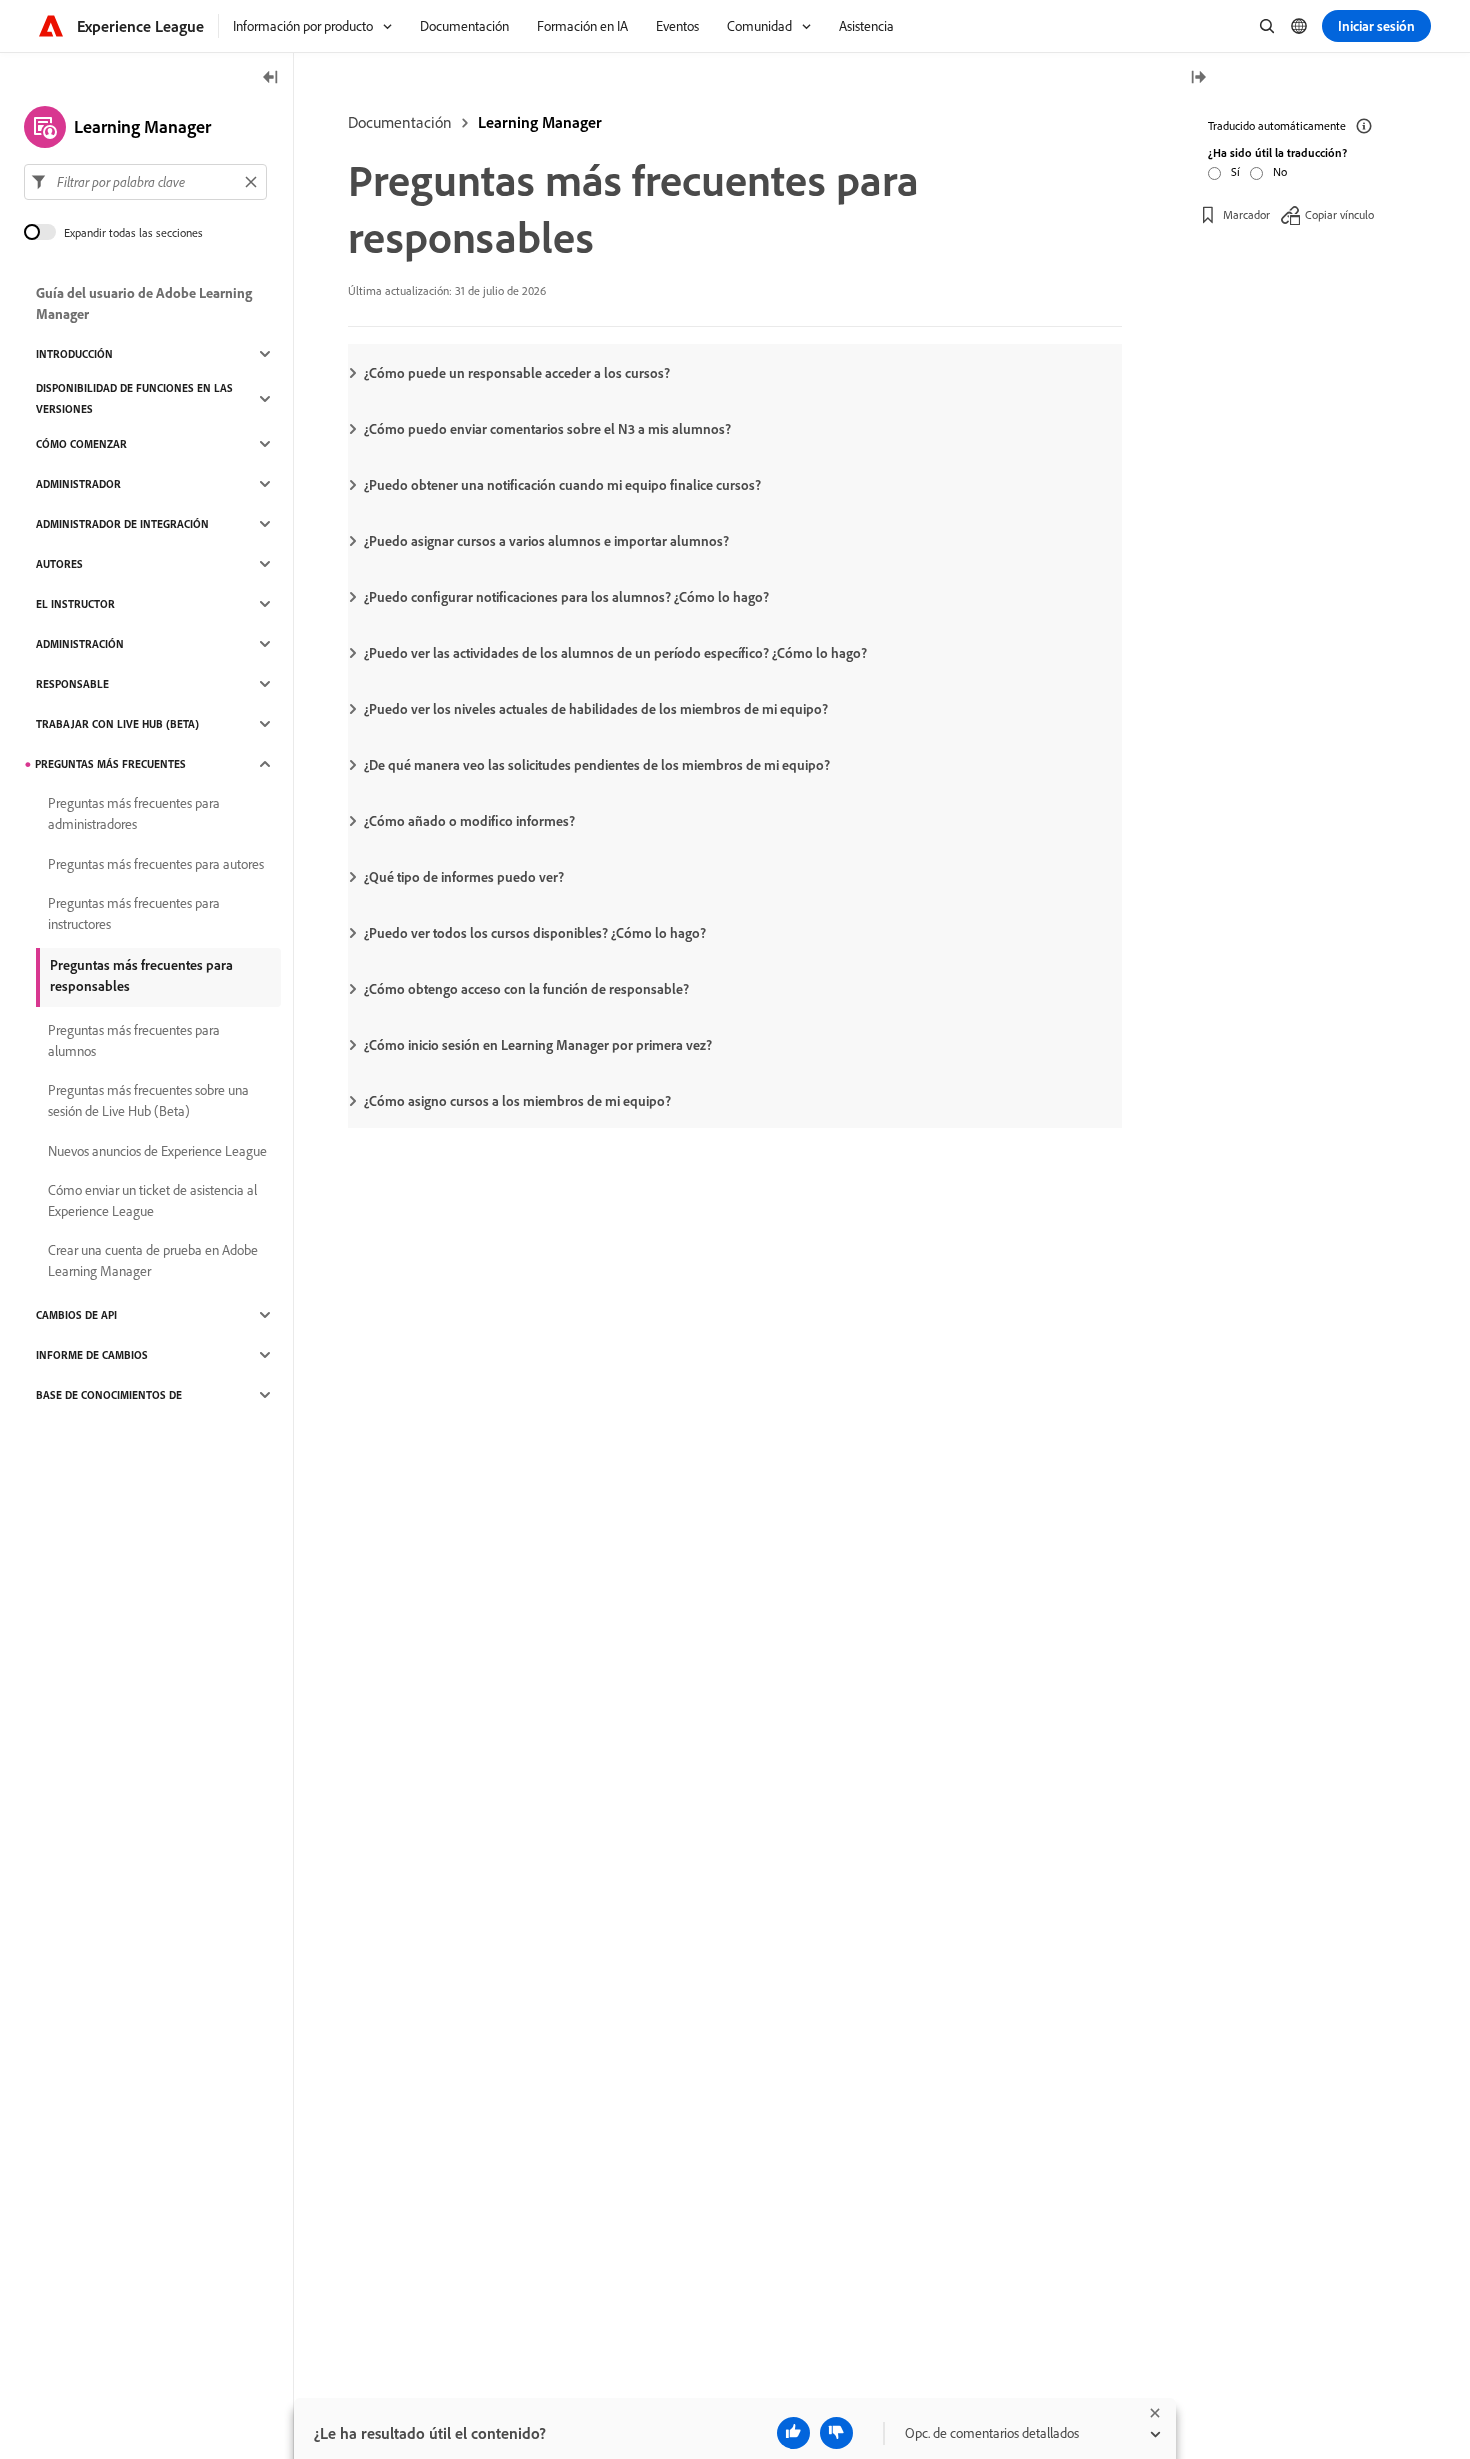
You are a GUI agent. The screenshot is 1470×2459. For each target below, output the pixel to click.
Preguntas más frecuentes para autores (156, 864)
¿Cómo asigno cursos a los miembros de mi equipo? (517, 1101)
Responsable (72, 684)
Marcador (1246, 214)
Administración (80, 644)
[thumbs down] (836, 2433)
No (1280, 171)
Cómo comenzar (81, 444)
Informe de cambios (92, 1355)
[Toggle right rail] (1198, 78)
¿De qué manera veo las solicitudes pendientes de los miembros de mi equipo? (597, 765)
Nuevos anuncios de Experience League (157, 1151)
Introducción (74, 354)
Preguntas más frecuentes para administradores (134, 813)
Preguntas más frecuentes (110, 764)
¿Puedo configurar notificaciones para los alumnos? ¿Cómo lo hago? (566, 597)
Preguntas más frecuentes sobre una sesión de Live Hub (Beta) (148, 1100)
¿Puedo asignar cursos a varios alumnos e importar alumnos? (546, 541)
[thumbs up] (793, 2433)
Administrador (78, 484)
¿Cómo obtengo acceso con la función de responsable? (526, 989)
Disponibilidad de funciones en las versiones (134, 398)
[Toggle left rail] (271, 78)
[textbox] (145, 182)
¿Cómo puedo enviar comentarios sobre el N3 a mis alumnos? (547, 429)
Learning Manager (540, 122)
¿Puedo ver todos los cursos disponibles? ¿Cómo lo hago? (535, 933)
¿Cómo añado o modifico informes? (469, 821)
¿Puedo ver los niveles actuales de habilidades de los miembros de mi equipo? (596, 709)
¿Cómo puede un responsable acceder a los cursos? (517, 373)
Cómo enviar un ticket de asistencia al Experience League (152, 1200)
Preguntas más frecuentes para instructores (134, 913)
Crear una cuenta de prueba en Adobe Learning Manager (153, 1260)
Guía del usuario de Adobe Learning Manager (144, 303)
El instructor (75, 604)
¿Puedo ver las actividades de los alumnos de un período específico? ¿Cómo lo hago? (615, 653)
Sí (1235, 171)
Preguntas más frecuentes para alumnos (134, 1040)
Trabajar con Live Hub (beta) (117, 724)
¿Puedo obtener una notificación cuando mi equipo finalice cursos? (562, 485)
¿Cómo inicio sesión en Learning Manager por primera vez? (538, 1045)
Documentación (400, 122)
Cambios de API (76, 1315)
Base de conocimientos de (109, 1395)
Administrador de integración (122, 524)
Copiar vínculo (1339, 214)
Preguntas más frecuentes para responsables (141, 975)
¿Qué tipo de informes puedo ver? (464, 877)
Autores (59, 564)
